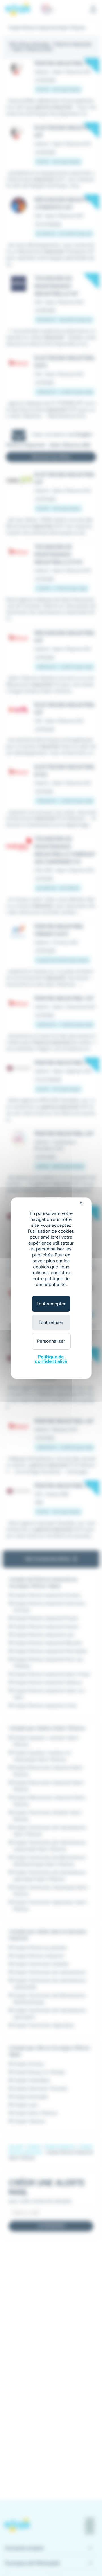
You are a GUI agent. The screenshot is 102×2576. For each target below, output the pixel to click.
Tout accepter (51, 1304)
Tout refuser (51, 1322)
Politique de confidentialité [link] (51, 1359)
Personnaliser (51, 1341)
